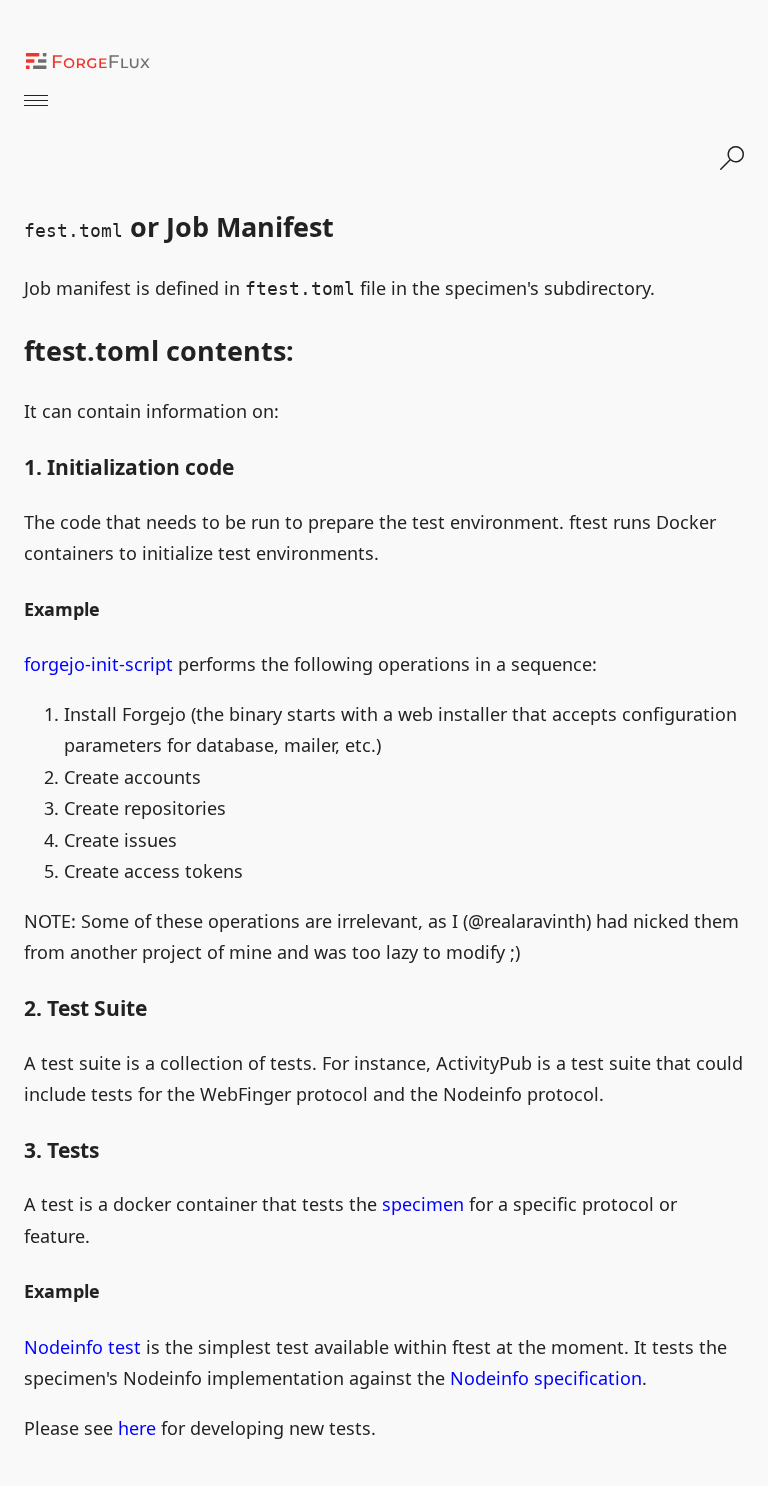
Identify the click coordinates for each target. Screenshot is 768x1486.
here (137, 1428)
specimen (423, 1204)
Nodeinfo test (82, 1347)
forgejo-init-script (98, 664)
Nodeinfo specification (546, 1378)
